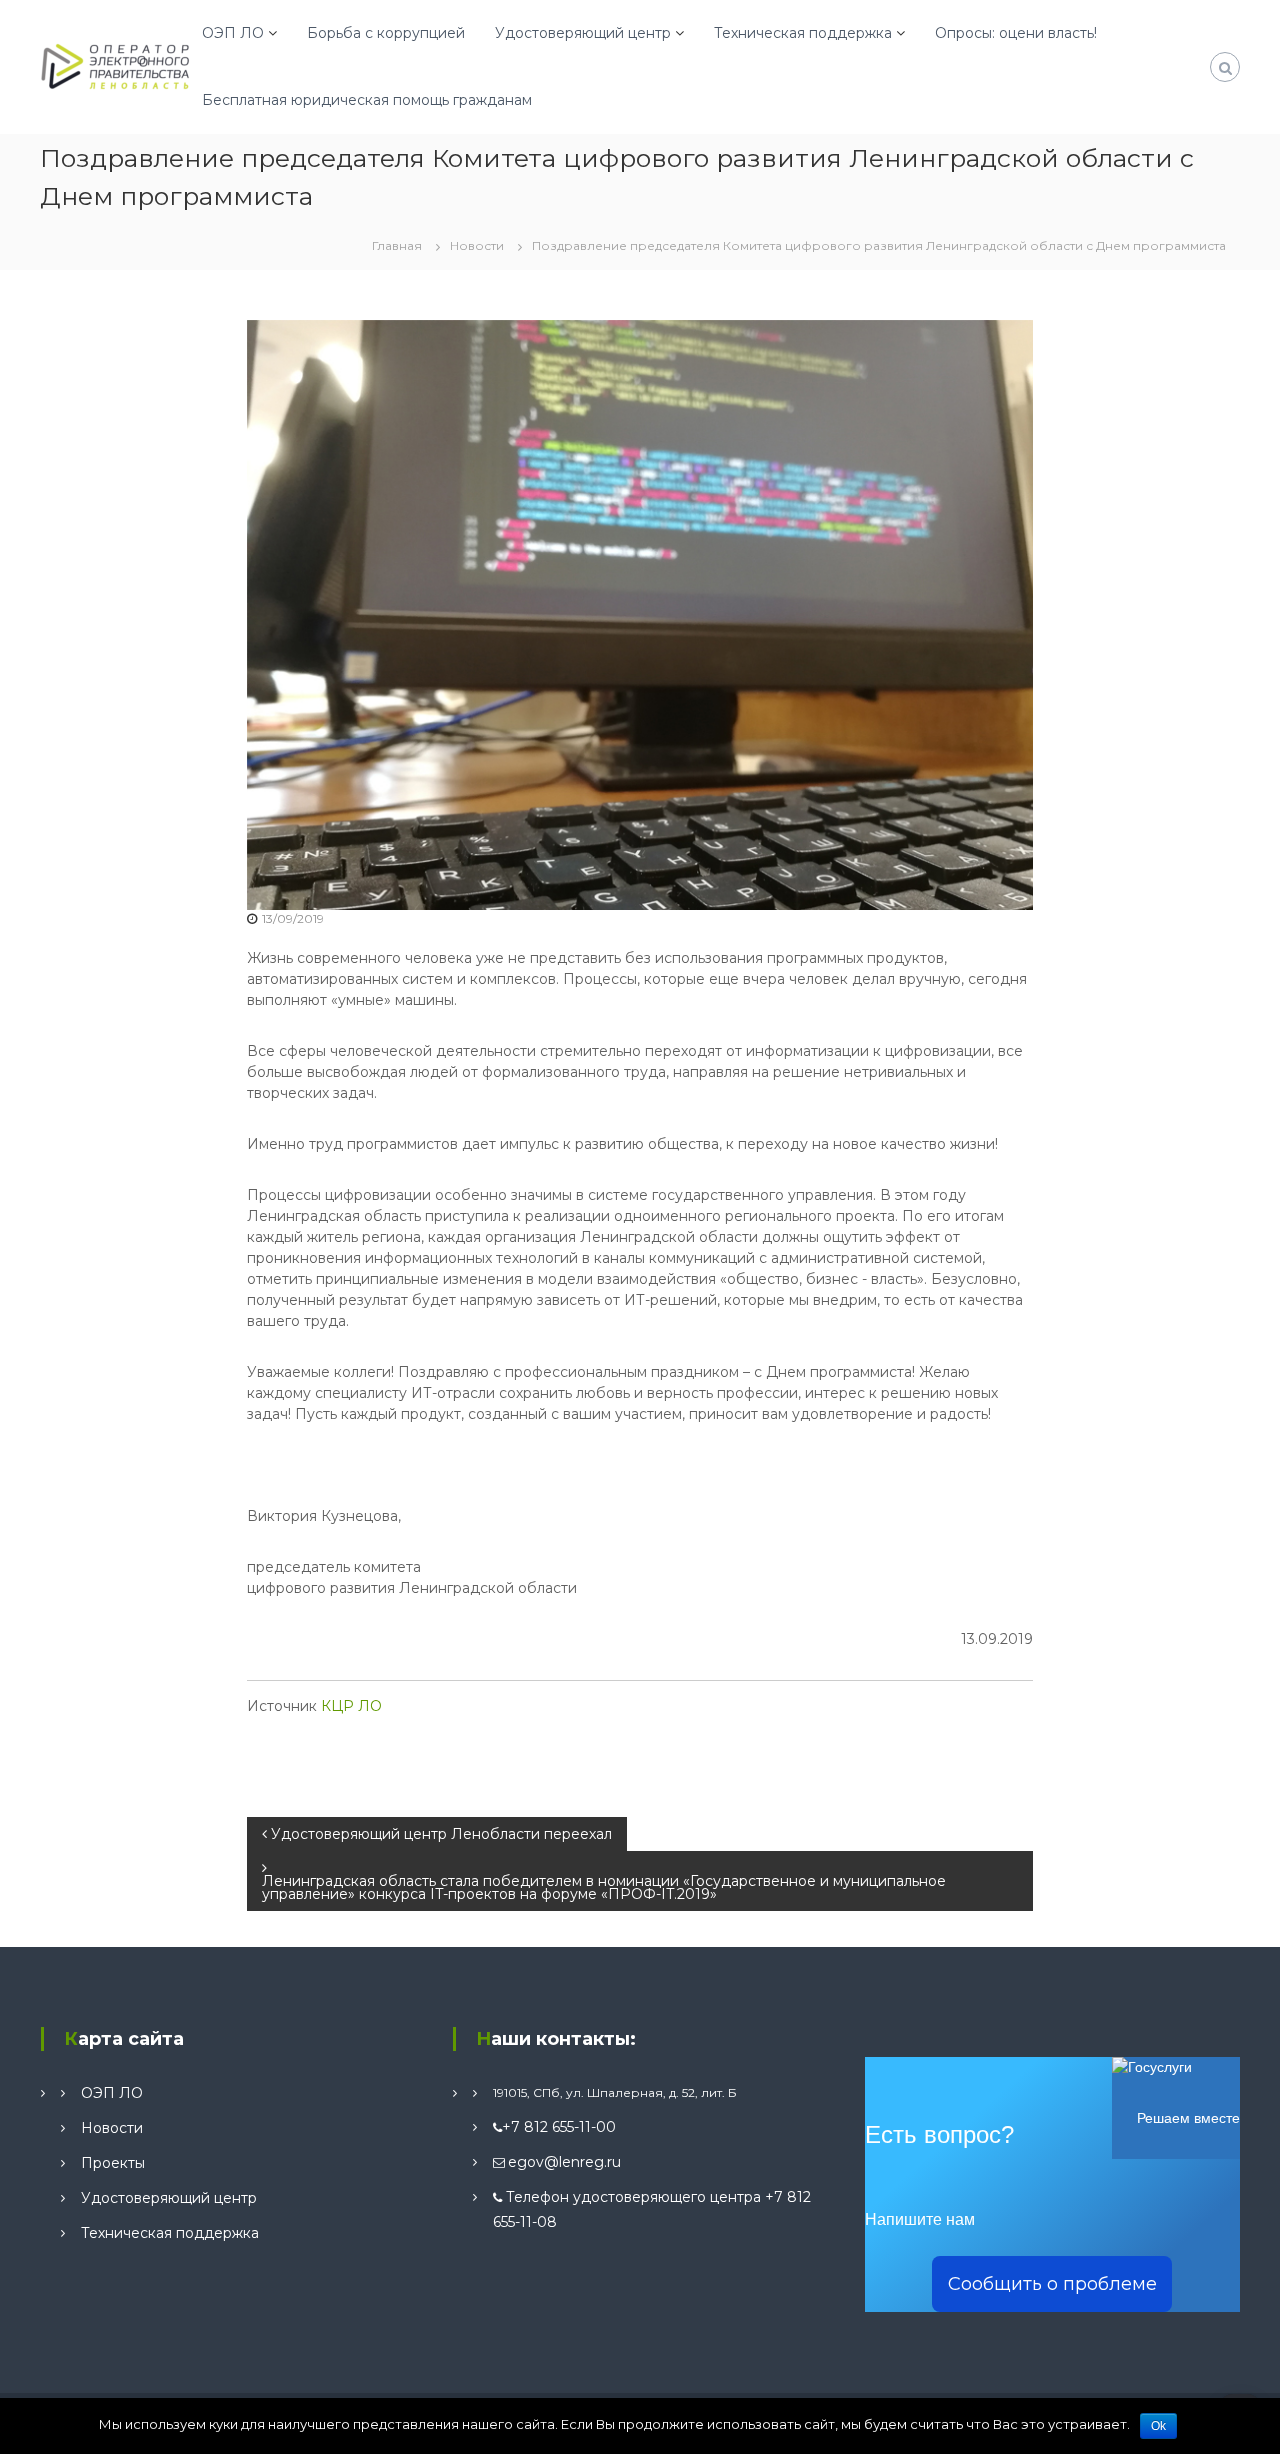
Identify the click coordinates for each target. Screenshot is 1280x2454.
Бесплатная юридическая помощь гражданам (367, 100)
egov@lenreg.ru (564, 2162)
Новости (477, 245)
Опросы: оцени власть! (1016, 33)
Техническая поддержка (803, 33)
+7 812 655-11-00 (559, 2127)
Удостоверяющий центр (583, 33)
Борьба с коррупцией (386, 33)
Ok (1158, 2426)
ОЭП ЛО (233, 33)
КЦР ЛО (351, 1706)
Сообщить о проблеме (1052, 2284)
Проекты (113, 2163)
